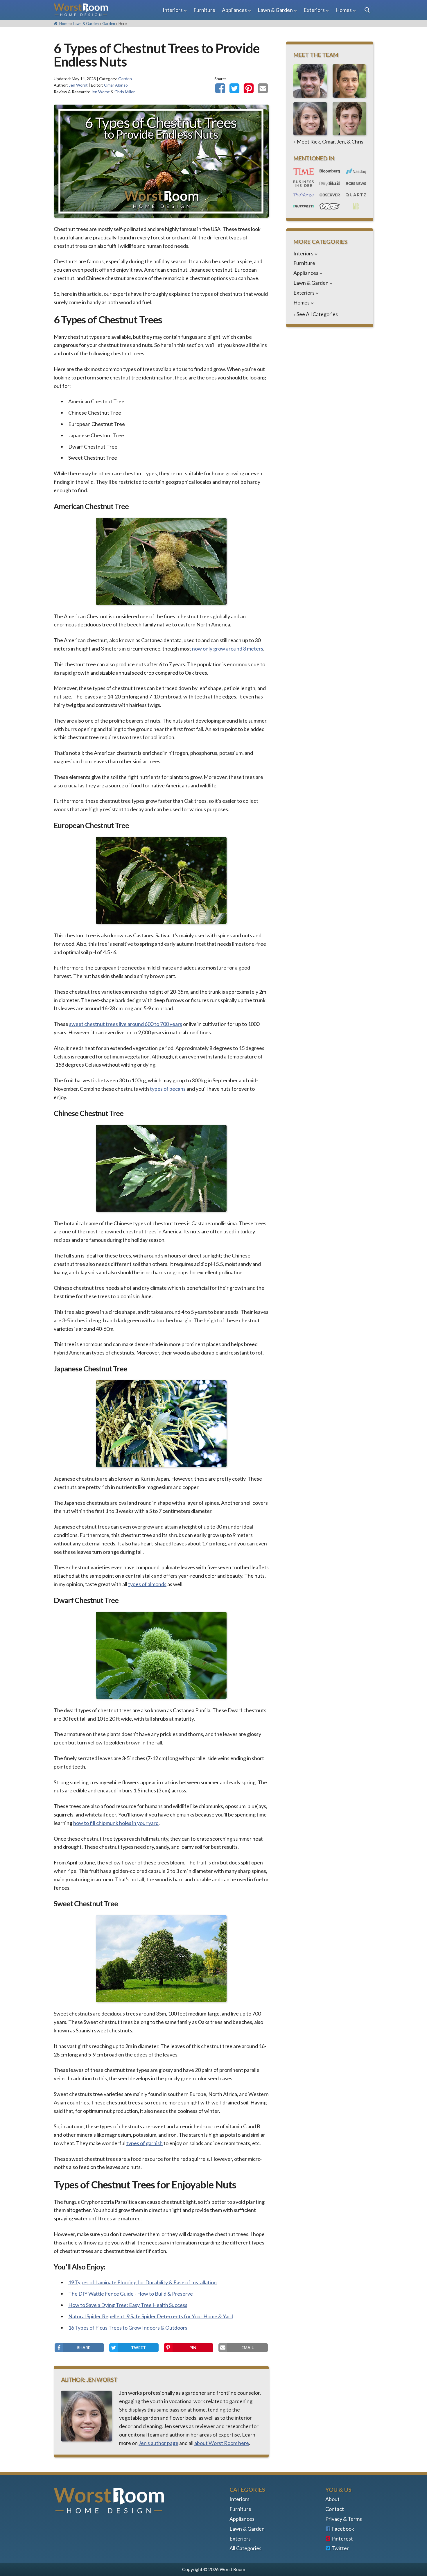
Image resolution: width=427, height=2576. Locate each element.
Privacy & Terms (344, 2519)
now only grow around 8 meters (228, 649)
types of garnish (145, 2143)
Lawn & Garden (275, 10)
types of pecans (168, 1089)
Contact (335, 2509)
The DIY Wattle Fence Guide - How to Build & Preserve (131, 2294)
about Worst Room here (222, 2443)
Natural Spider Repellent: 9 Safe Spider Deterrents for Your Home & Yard (151, 2316)
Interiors (173, 10)
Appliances (234, 10)
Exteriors (314, 10)
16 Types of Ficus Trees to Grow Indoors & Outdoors (128, 2328)
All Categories (245, 2548)
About (332, 2499)
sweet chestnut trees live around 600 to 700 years (126, 1024)
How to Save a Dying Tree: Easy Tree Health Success (128, 2305)
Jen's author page (158, 2443)
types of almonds (147, 1584)
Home (64, 24)
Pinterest (342, 2539)
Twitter (340, 2548)
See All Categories (317, 314)
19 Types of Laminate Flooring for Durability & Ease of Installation (142, 2282)
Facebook (343, 2529)
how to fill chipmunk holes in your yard (116, 1823)
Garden (109, 24)
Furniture (204, 10)
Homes (344, 10)
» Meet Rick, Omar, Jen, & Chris (328, 141)
